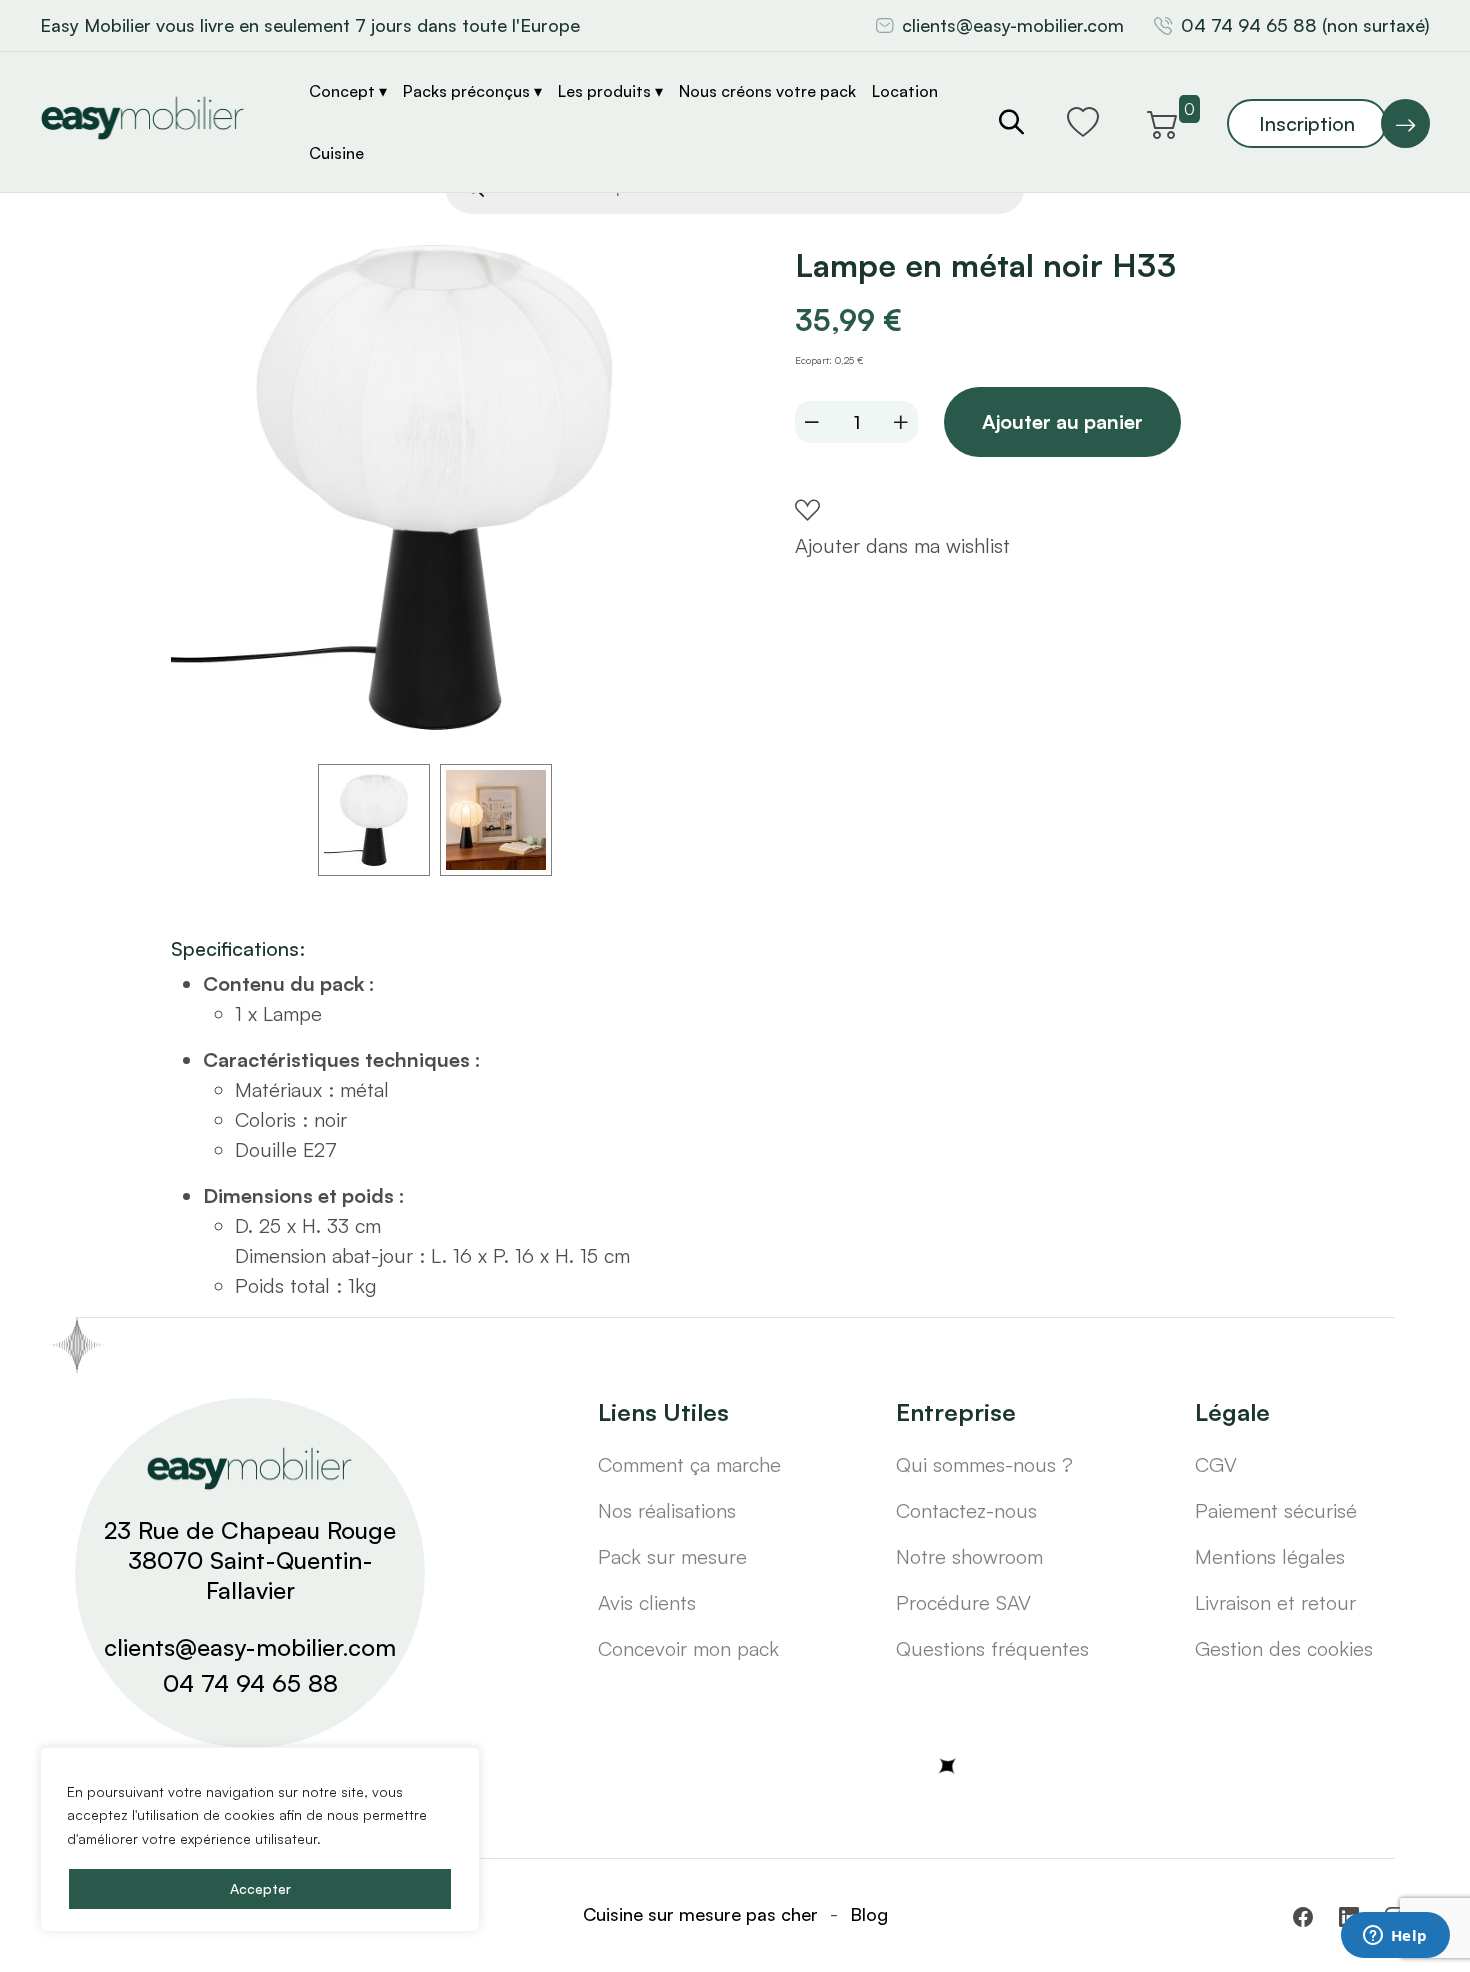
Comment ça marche (689, 1464)
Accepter (260, 1888)
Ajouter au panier (1062, 421)
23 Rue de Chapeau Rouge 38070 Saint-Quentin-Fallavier (250, 1560)
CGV (1216, 1464)
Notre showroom (969, 1556)
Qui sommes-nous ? (984, 1464)
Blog (869, 1914)
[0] (1163, 121)
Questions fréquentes (992, 1648)
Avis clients (647, 1602)
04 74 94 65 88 (250, 1683)
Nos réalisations (667, 1510)
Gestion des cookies (1284, 1648)
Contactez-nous (966, 1510)
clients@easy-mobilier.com (1013, 25)
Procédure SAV (963, 1602)
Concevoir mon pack (688, 1648)
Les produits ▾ (610, 91)
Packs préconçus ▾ (472, 91)
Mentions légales (1270, 1556)
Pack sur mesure (672, 1556)
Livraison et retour (1275, 1602)
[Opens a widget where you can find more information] (1395, 1937)
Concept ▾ (348, 91)
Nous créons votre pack (767, 91)
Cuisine (336, 153)
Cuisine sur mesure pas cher (700, 1914)
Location (905, 91)
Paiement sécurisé (1276, 1510)
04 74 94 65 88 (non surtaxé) (1305, 25)
